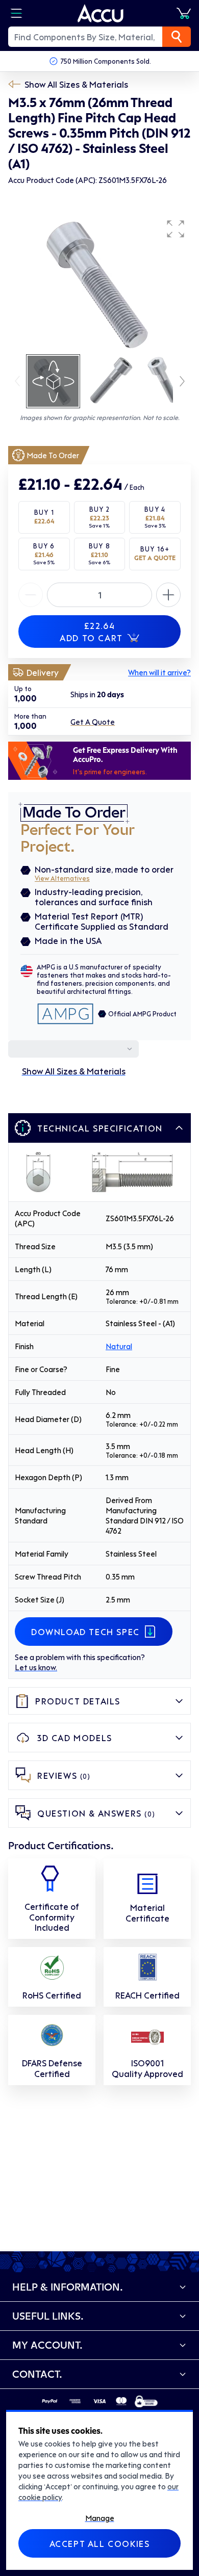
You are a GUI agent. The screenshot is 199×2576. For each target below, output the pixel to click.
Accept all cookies (100, 2543)
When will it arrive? (159, 672)
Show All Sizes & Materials (76, 84)
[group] (99, 283)
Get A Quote (93, 722)
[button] (176, 229)
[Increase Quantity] (31, 595)
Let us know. (36, 1667)
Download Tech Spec (85, 1632)
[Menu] (16, 13)
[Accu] (101, 13)
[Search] (177, 37)
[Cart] (184, 13)
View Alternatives (62, 878)
